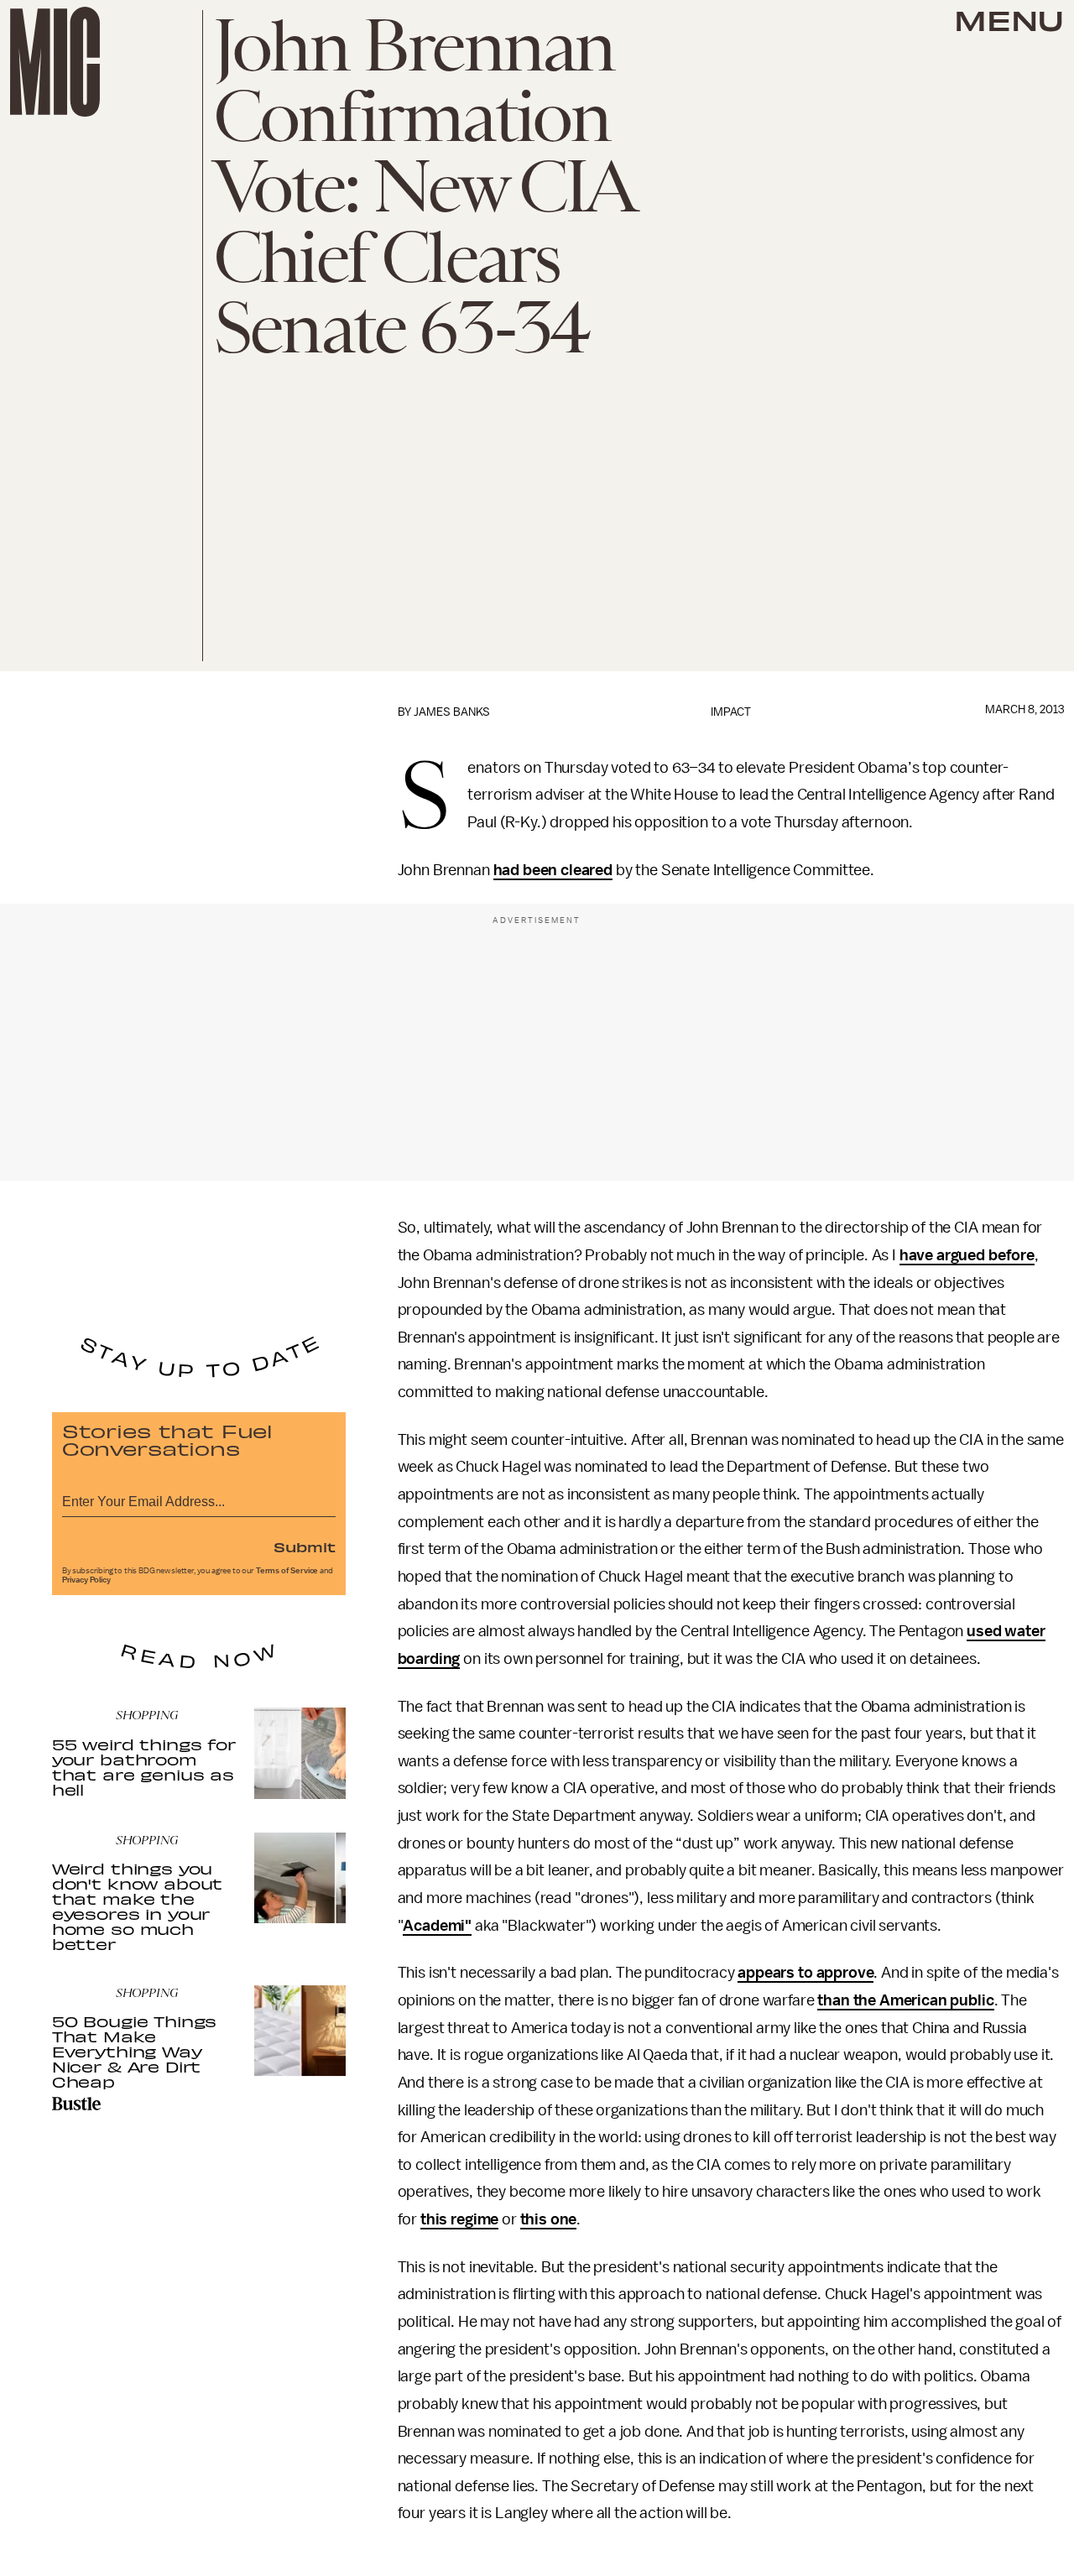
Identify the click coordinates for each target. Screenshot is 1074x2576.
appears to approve (805, 1973)
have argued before (967, 1255)
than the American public (905, 2000)
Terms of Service (287, 1571)
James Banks (452, 712)
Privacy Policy (86, 1580)
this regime (459, 2219)
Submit (305, 1546)
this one (549, 2219)
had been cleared (553, 870)
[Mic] (55, 62)
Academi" (437, 1926)
